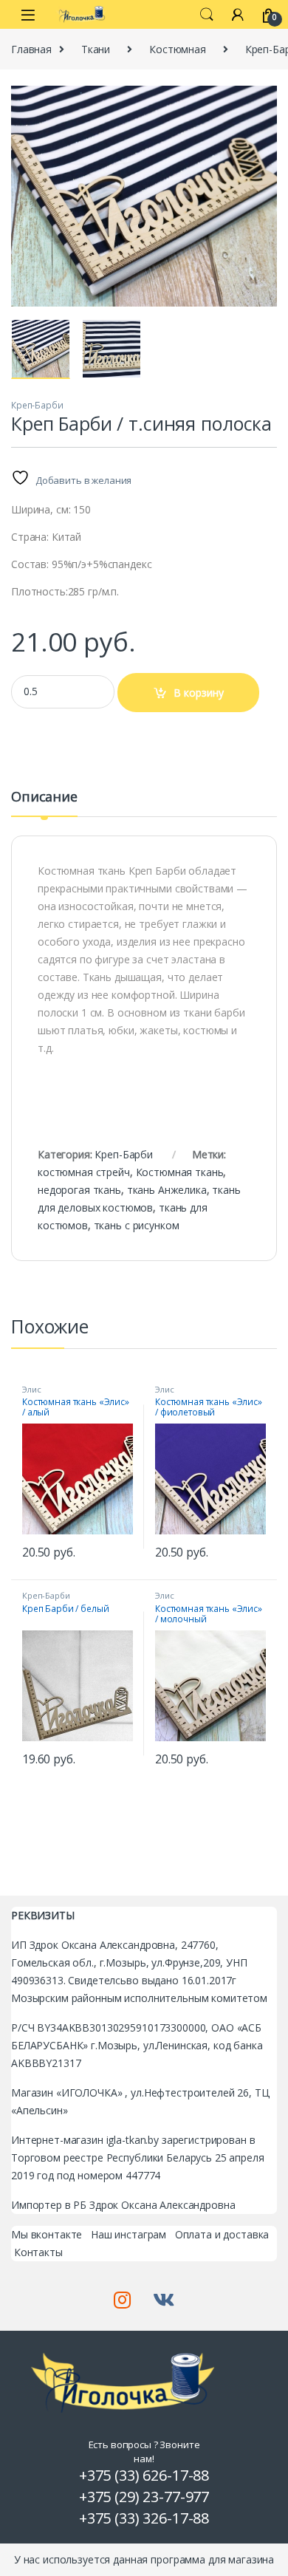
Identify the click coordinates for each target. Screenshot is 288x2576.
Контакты (38, 2252)
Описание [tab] (44, 797)
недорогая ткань (79, 1190)
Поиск (207, 15)
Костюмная (178, 49)
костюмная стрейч (84, 1172)
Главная (31, 49)
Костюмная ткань (180, 1172)
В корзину (199, 693)
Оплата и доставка (222, 2234)
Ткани (96, 49)
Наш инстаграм (128, 2234)
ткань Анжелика (167, 1190)
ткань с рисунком (137, 1225)
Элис (31, 1389)
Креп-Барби (37, 405)
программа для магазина (212, 2559)
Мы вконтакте (47, 2234)
